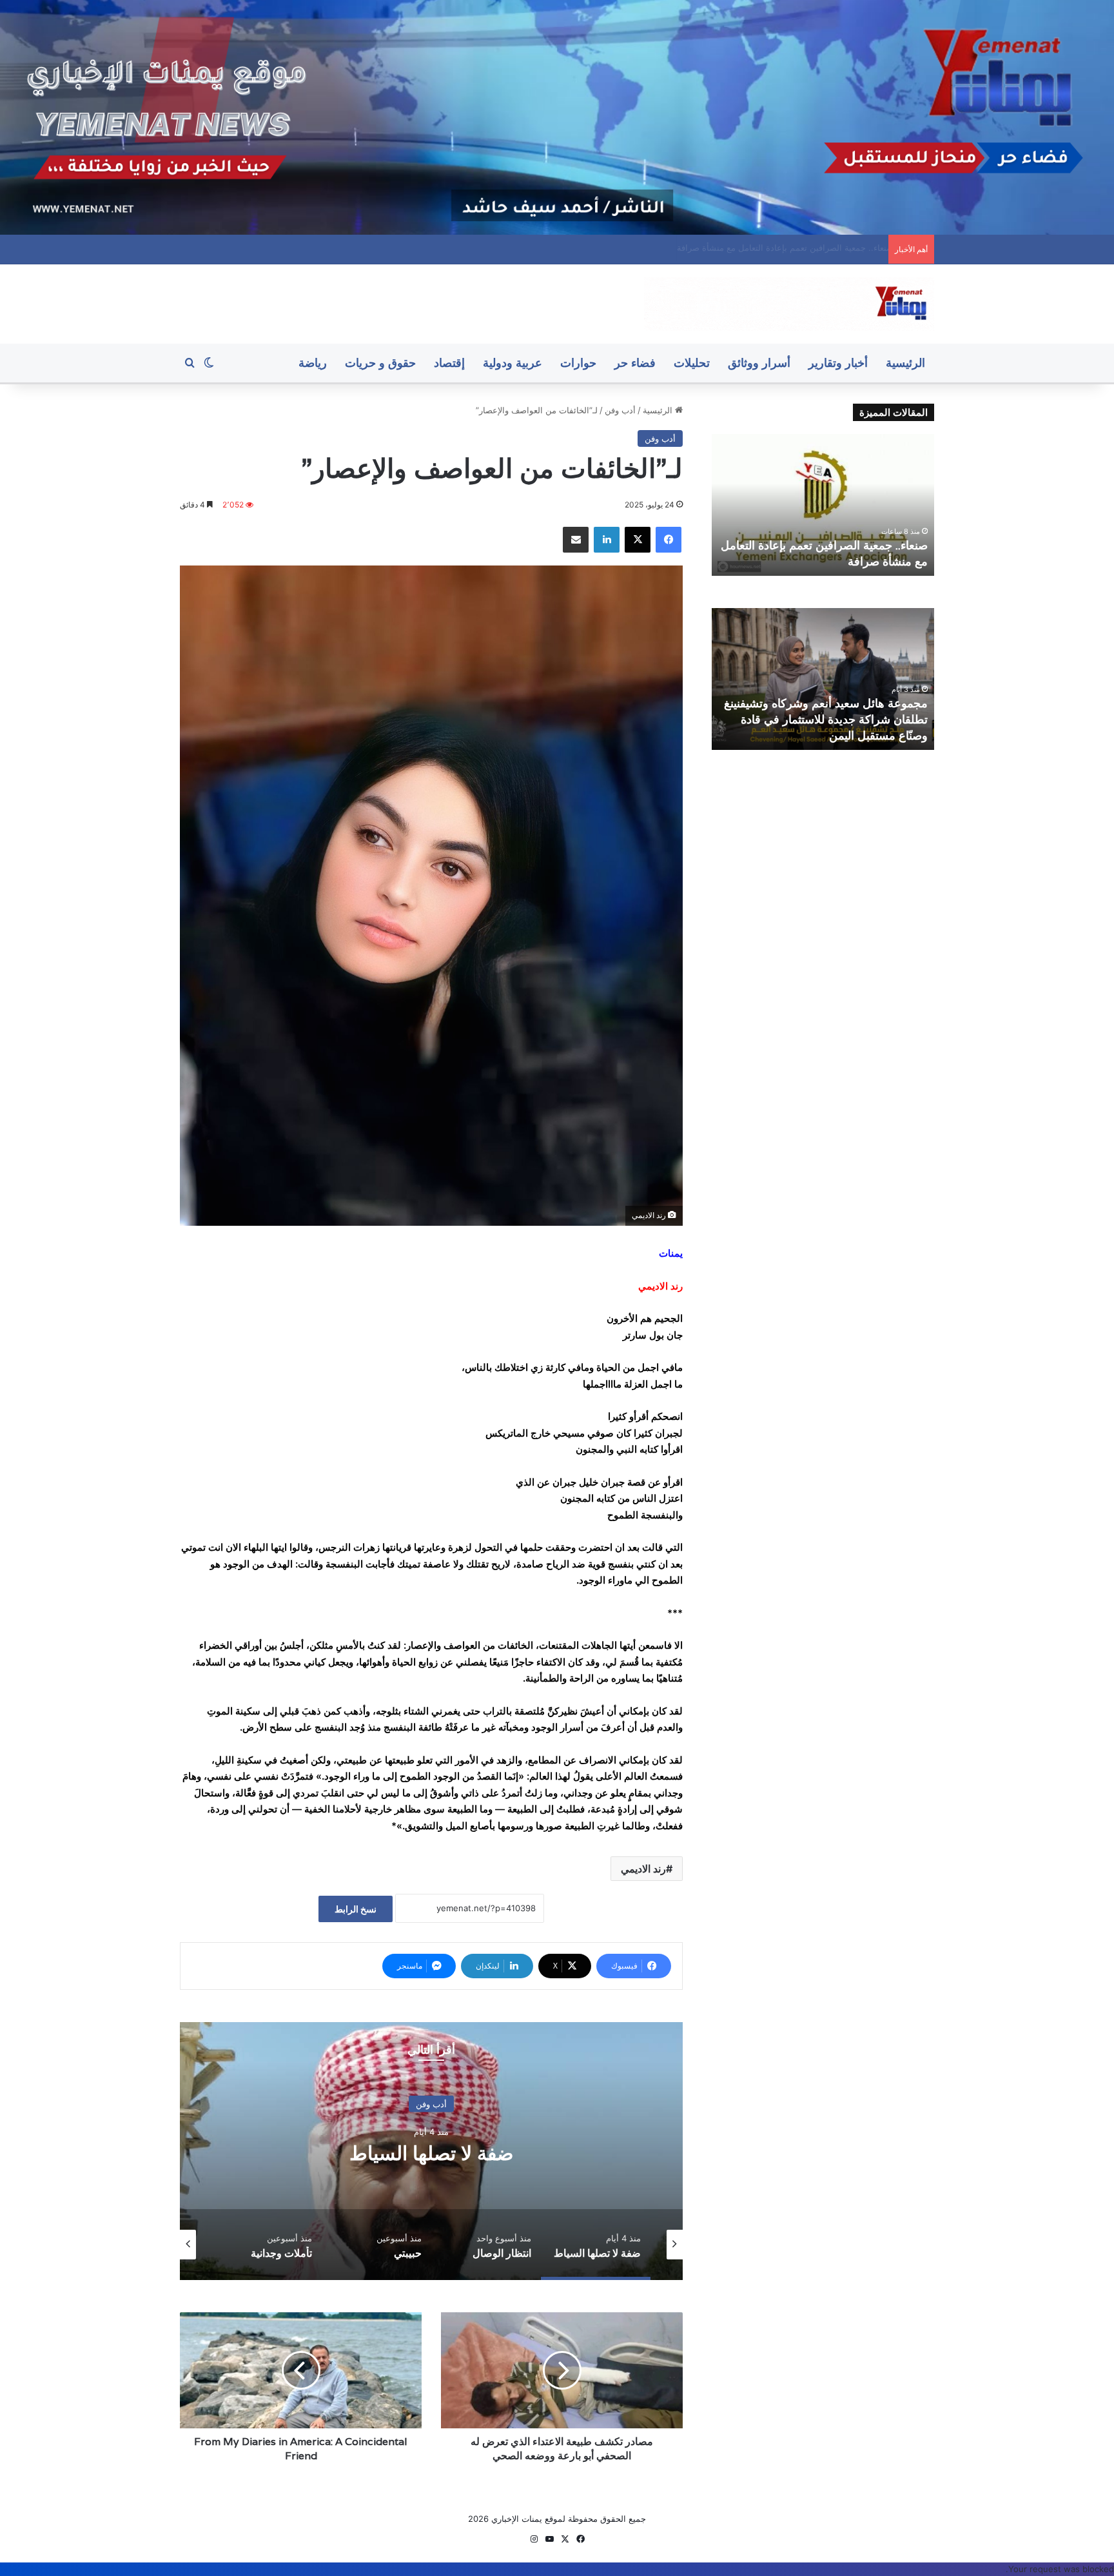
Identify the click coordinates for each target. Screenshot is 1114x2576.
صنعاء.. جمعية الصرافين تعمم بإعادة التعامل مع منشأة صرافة (774, 248)
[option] (431, 2151)
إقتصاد (449, 363)
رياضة (313, 363)
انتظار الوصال (431, 2153)
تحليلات (692, 363)
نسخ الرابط (356, 1909)
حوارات (578, 363)
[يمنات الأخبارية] (789, 304)
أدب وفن (620, 410)
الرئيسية (905, 363)
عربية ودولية (513, 363)
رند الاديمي (643, 1869)
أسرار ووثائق (759, 363)
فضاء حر (635, 363)
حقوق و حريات (380, 363)
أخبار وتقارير (838, 363)
